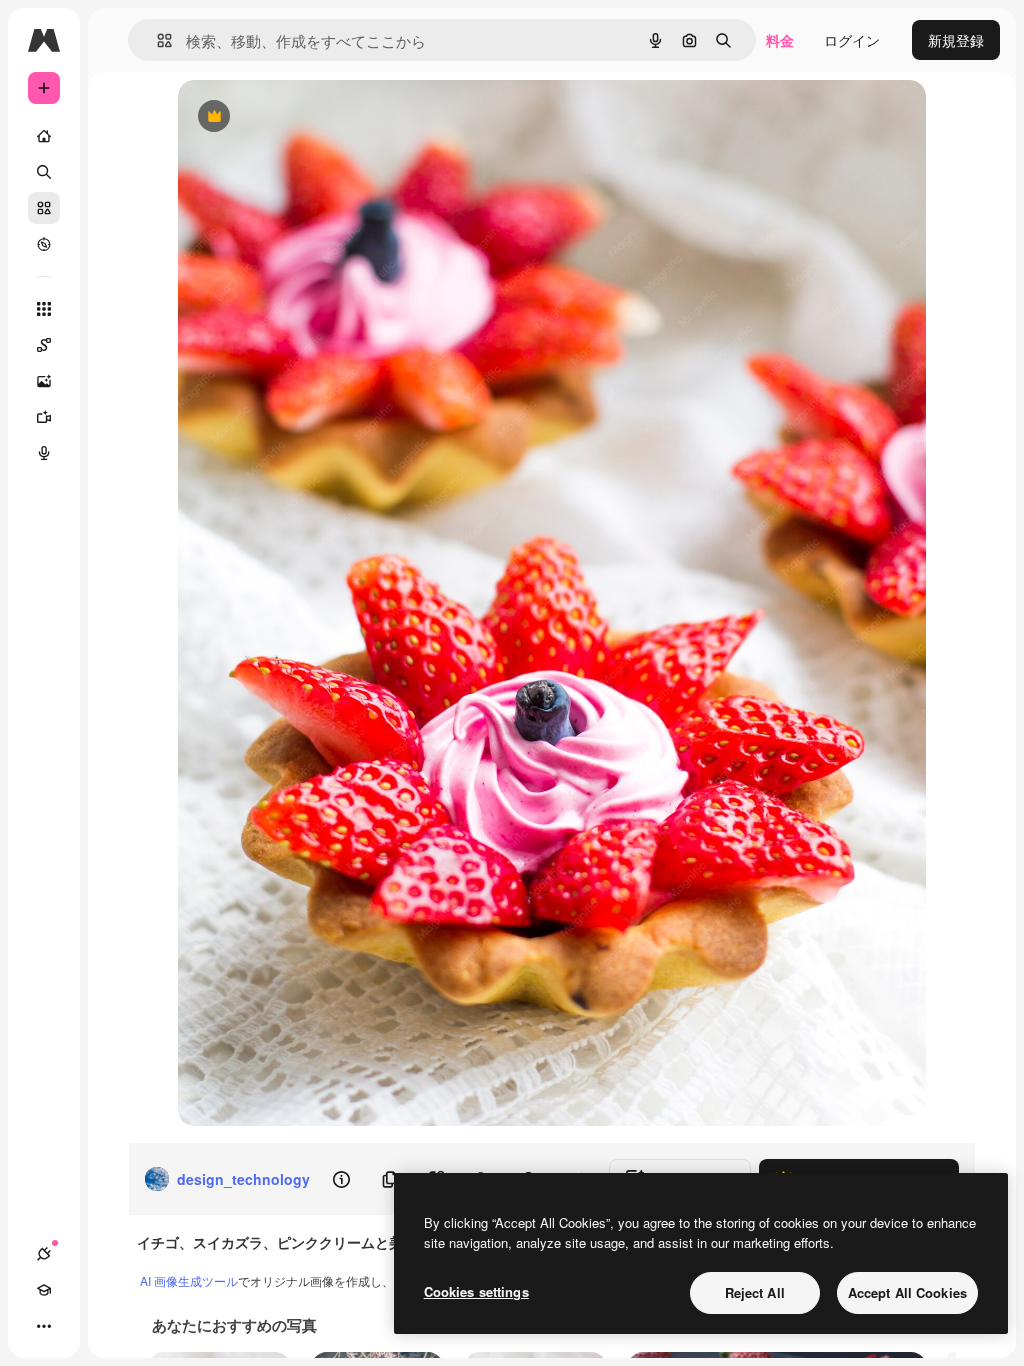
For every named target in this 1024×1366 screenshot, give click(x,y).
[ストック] (44, 208)
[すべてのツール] (44, 309)
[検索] (44, 172)
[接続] (44, 1254)
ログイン (852, 40)
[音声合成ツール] (44, 453)
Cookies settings (476, 1291)
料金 (780, 40)
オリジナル (315, 117)
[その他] (44, 1326)
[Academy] (44, 1290)
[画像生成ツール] (44, 381)
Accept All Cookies (907, 1292)
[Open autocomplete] (156, 40)
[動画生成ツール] (44, 417)
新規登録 (956, 40)
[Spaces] (44, 345)
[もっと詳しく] (44, 244)
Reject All (755, 1292)
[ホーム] (44, 136)
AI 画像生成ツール (189, 1280)
